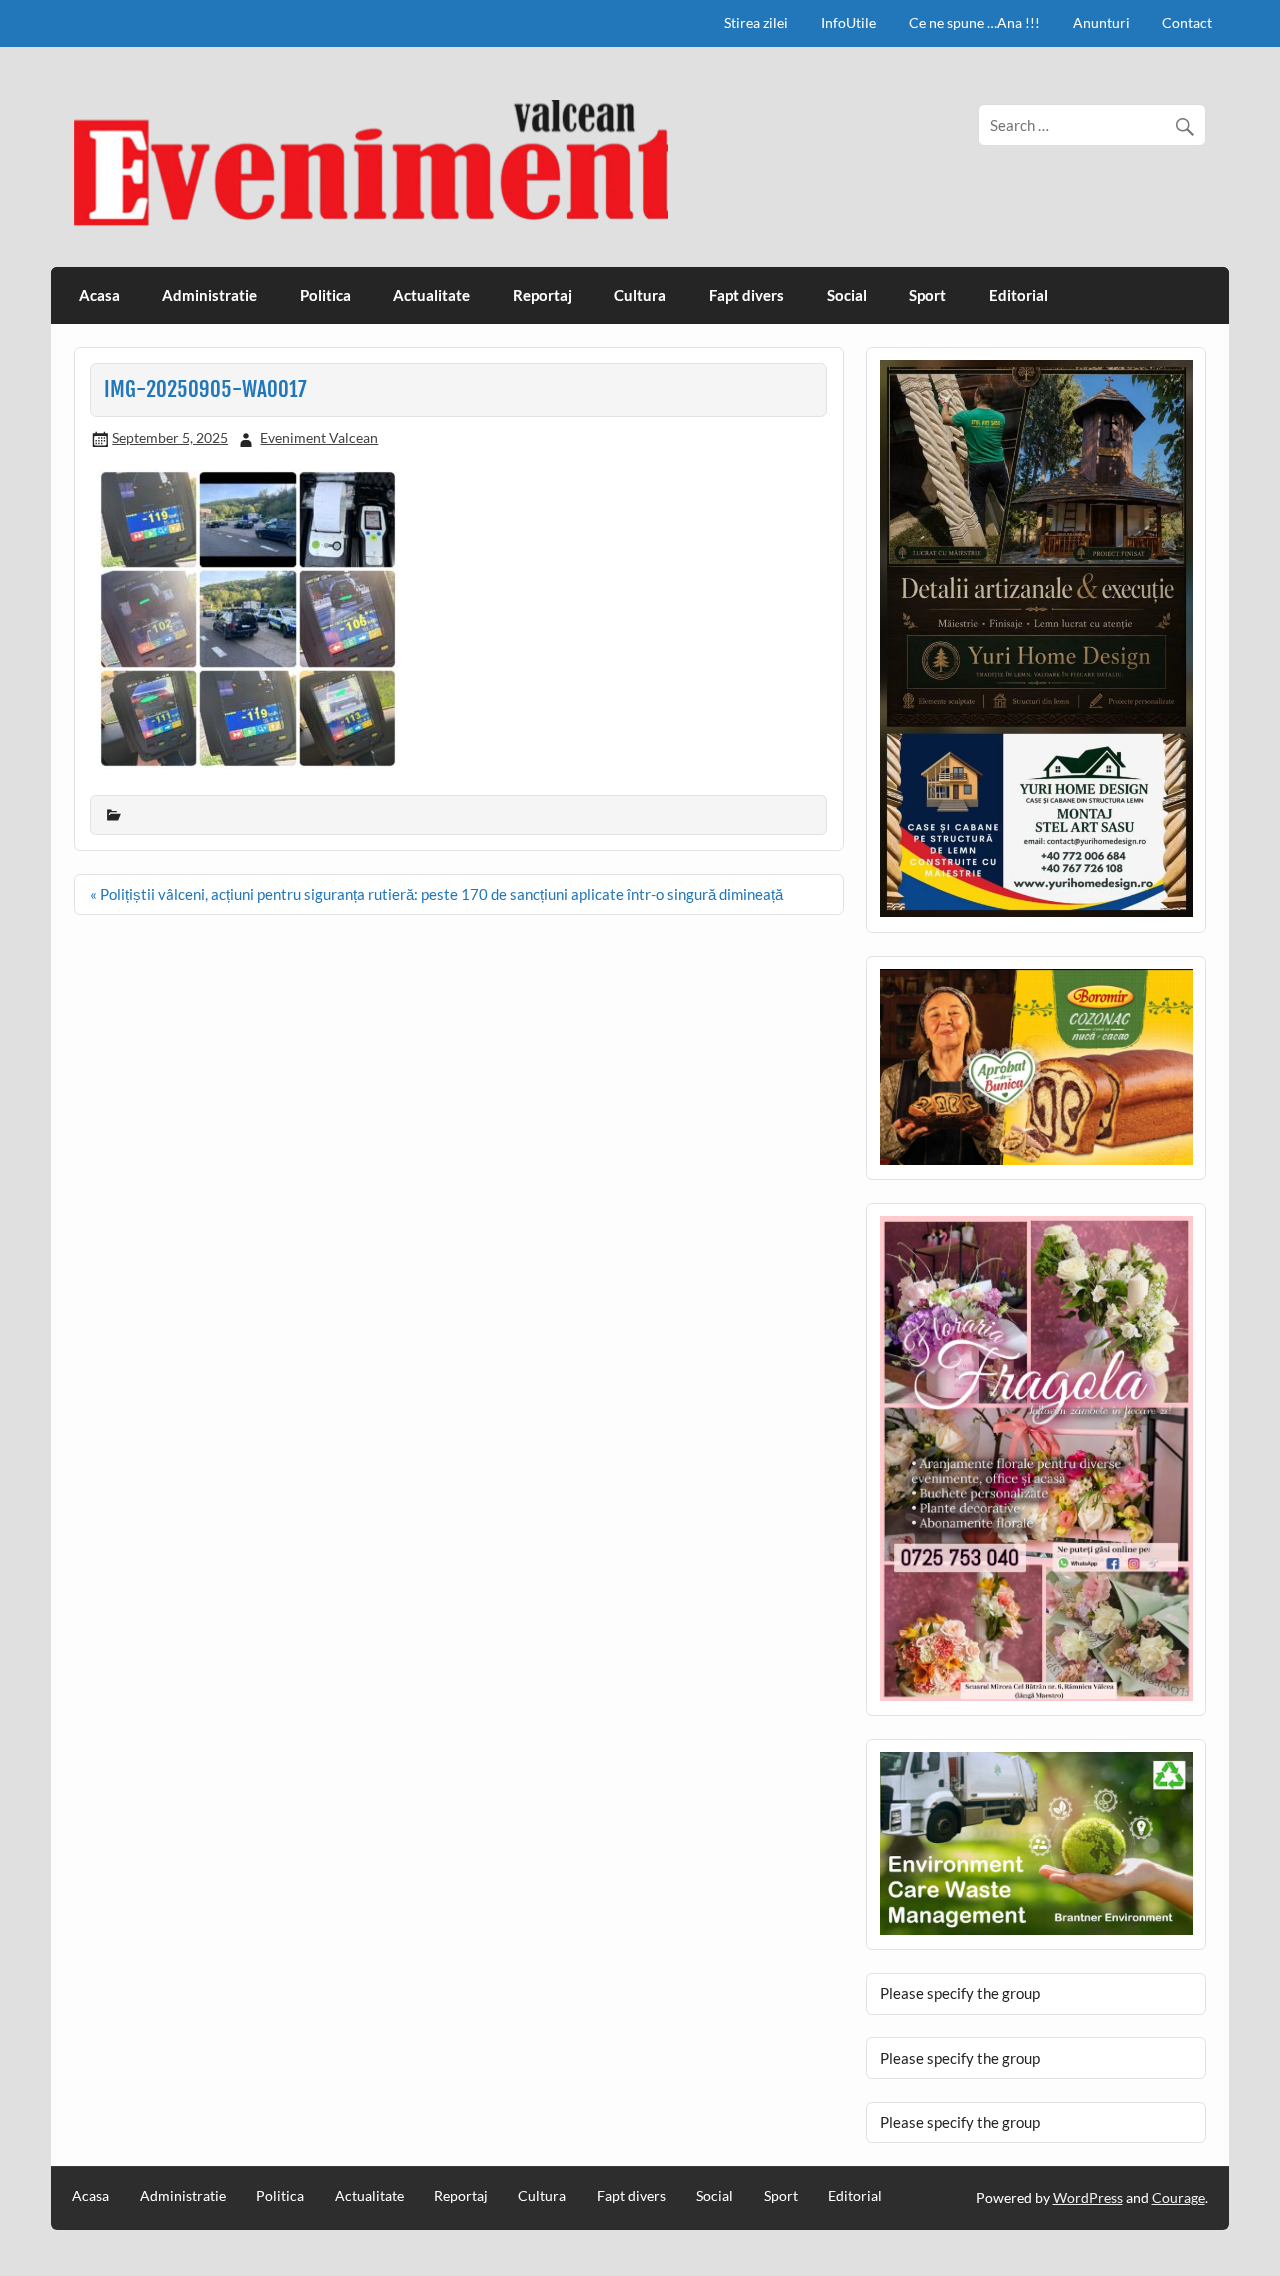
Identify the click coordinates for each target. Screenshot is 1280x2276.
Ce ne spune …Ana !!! (974, 22)
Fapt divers (746, 295)
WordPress (1088, 2197)
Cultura (640, 295)
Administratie (209, 295)
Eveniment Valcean (319, 437)
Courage (1178, 2197)
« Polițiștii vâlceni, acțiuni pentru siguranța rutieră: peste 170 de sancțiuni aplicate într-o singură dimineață (436, 894)
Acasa (99, 295)
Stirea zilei (756, 22)
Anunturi (1101, 22)
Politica (325, 295)
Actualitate (431, 295)
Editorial (1018, 295)
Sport (927, 295)
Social (847, 295)
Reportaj (542, 295)
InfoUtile (848, 22)
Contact (1187, 22)
